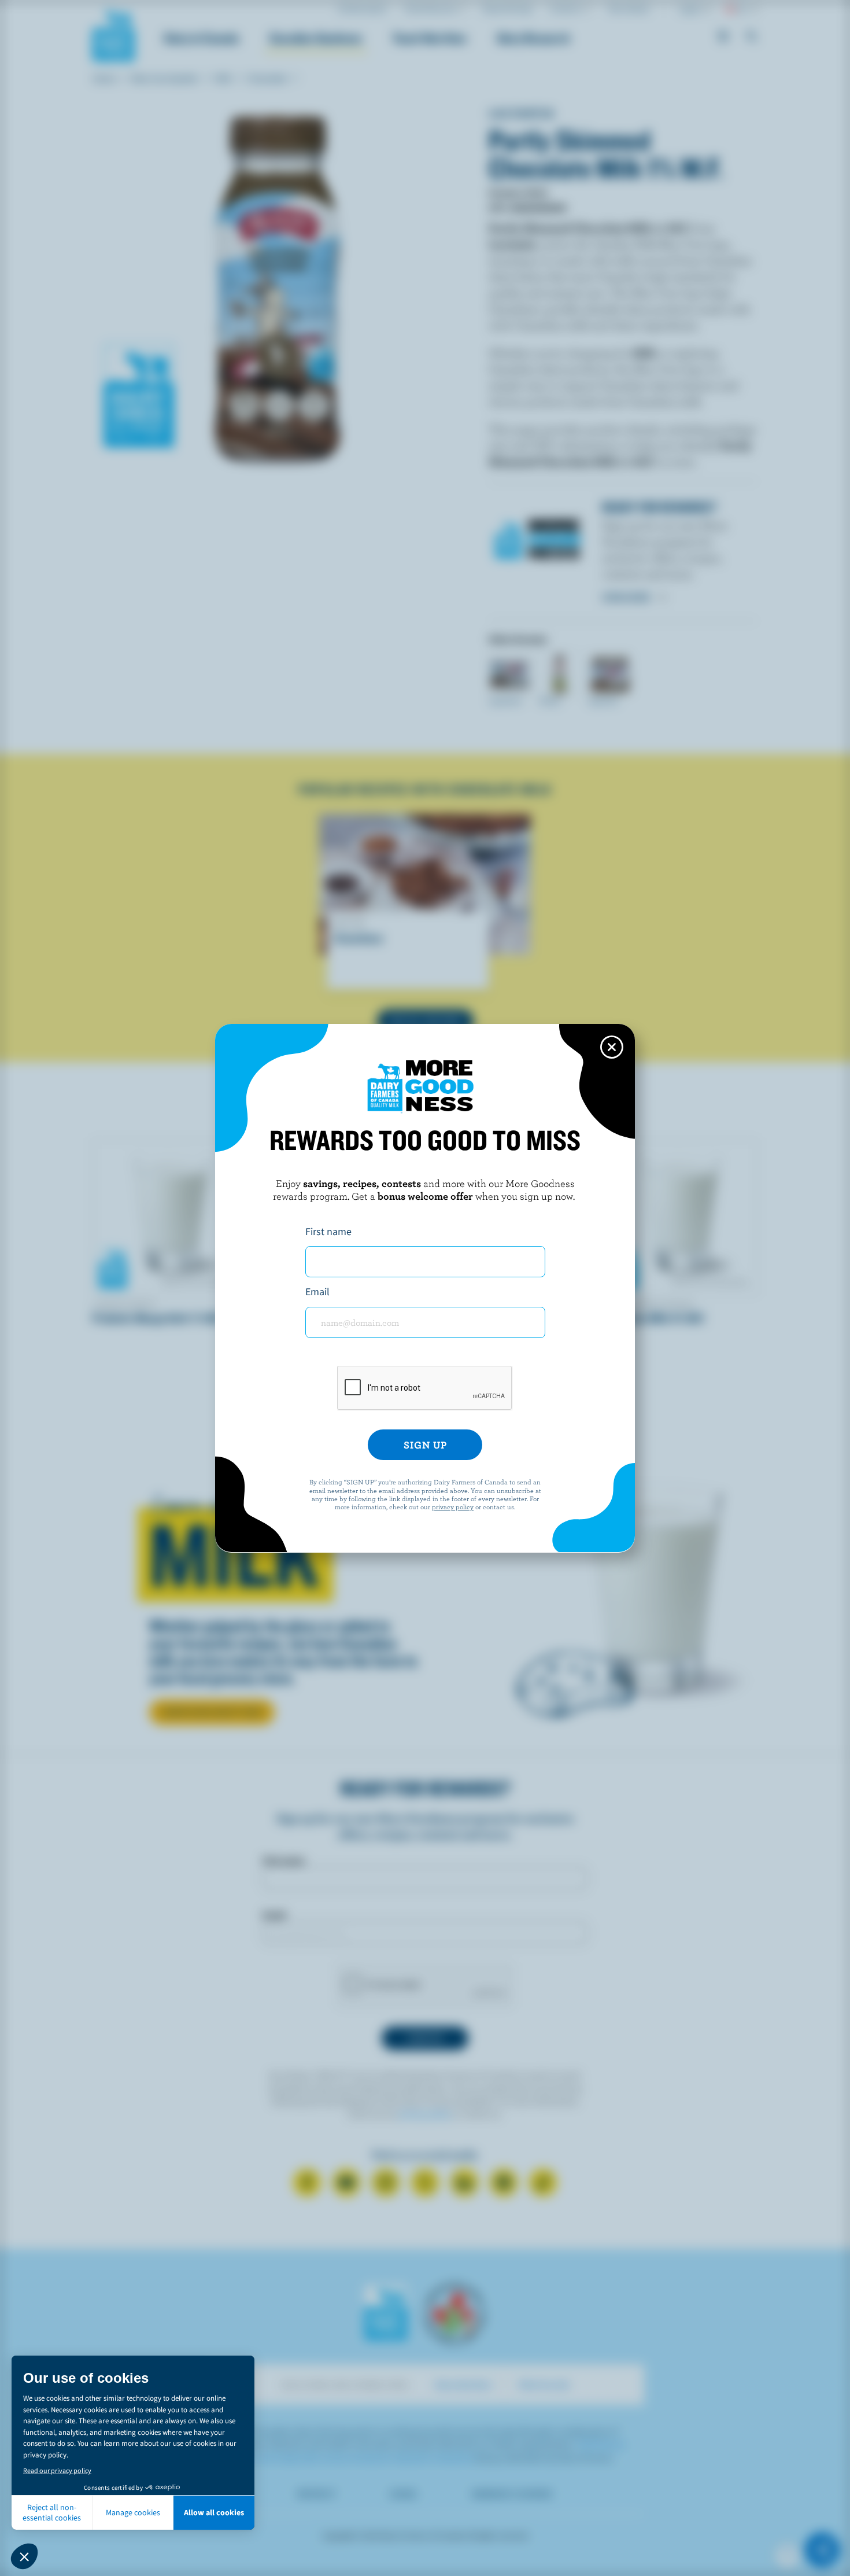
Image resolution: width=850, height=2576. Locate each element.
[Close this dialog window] (612, 1047)
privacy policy (453, 1506)
